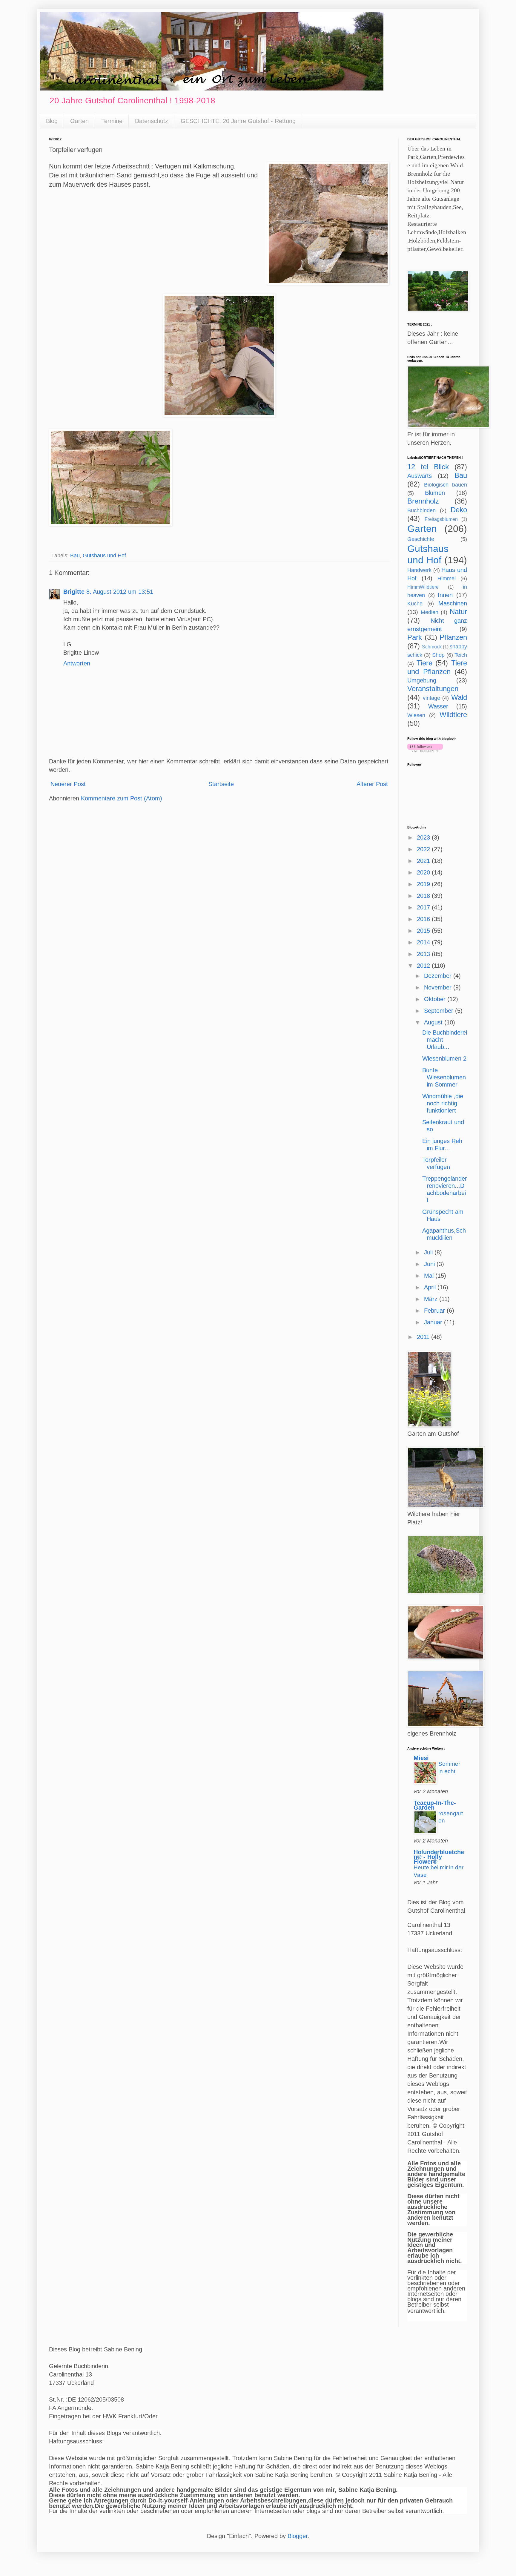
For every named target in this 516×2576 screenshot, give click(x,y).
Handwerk (419, 570)
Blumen (435, 493)
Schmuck (432, 647)
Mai (430, 1276)
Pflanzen (453, 637)
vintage (431, 698)
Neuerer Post (68, 784)
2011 (424, 1337)
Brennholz (423, 501)
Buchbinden (421, 510)
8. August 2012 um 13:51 (120, 592)
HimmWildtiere (423, 587)
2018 (424, 896)
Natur (458, 612)
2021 (424, 861)
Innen (445, 595)
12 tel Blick (428, 467)
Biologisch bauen (446, 485)
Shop (438, 655)
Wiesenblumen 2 (444, 1058)
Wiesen (416, 715)
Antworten (77, 663)
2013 (424, 954)
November (439, 987)
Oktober (436, 999)
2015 (424, 931)
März (432, 1299)
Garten (79, 121)
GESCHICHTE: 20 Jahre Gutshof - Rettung (238, 121)
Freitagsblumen (441, 519)
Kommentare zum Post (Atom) (122, 798)
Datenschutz (152, 121)
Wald (459, 697)
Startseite (221, 784)
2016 (424, 919)
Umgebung (422, 680)
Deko (459, 510)
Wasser (438, 706)
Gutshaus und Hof (104, 556)
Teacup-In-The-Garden (435, 1805)
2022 (424, 849)
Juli (429, 1252)
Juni (430, 1264)
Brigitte (74, 592)
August (434, 1022)
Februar (435, 1311)
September (440, 1011)
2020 (424, 872)
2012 (424, 966)
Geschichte (421, 539)
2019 (424, 884)
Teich (461, 655)
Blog (52, 121)
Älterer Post (372, 784)
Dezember (439, 976)
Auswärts (420, 476)
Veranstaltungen (433, 689)
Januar (434, 1322)
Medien (430, 612)
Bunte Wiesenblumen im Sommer (444, 1077)
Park (415, 637)
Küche (415, 604)
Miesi (421, 1758)
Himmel (447, 579)
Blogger (298, 2536)
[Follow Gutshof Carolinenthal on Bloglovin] (425, 750)
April (431, 1287)
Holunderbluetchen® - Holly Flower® (439, 1857)
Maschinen (453, 603)
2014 (424, 942)
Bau (75, 556)
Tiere (424, 663)
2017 (424, 907)
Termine (112, 121)
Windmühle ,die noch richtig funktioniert (443, 1103)
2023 (424, 837)
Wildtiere (453, 715)
